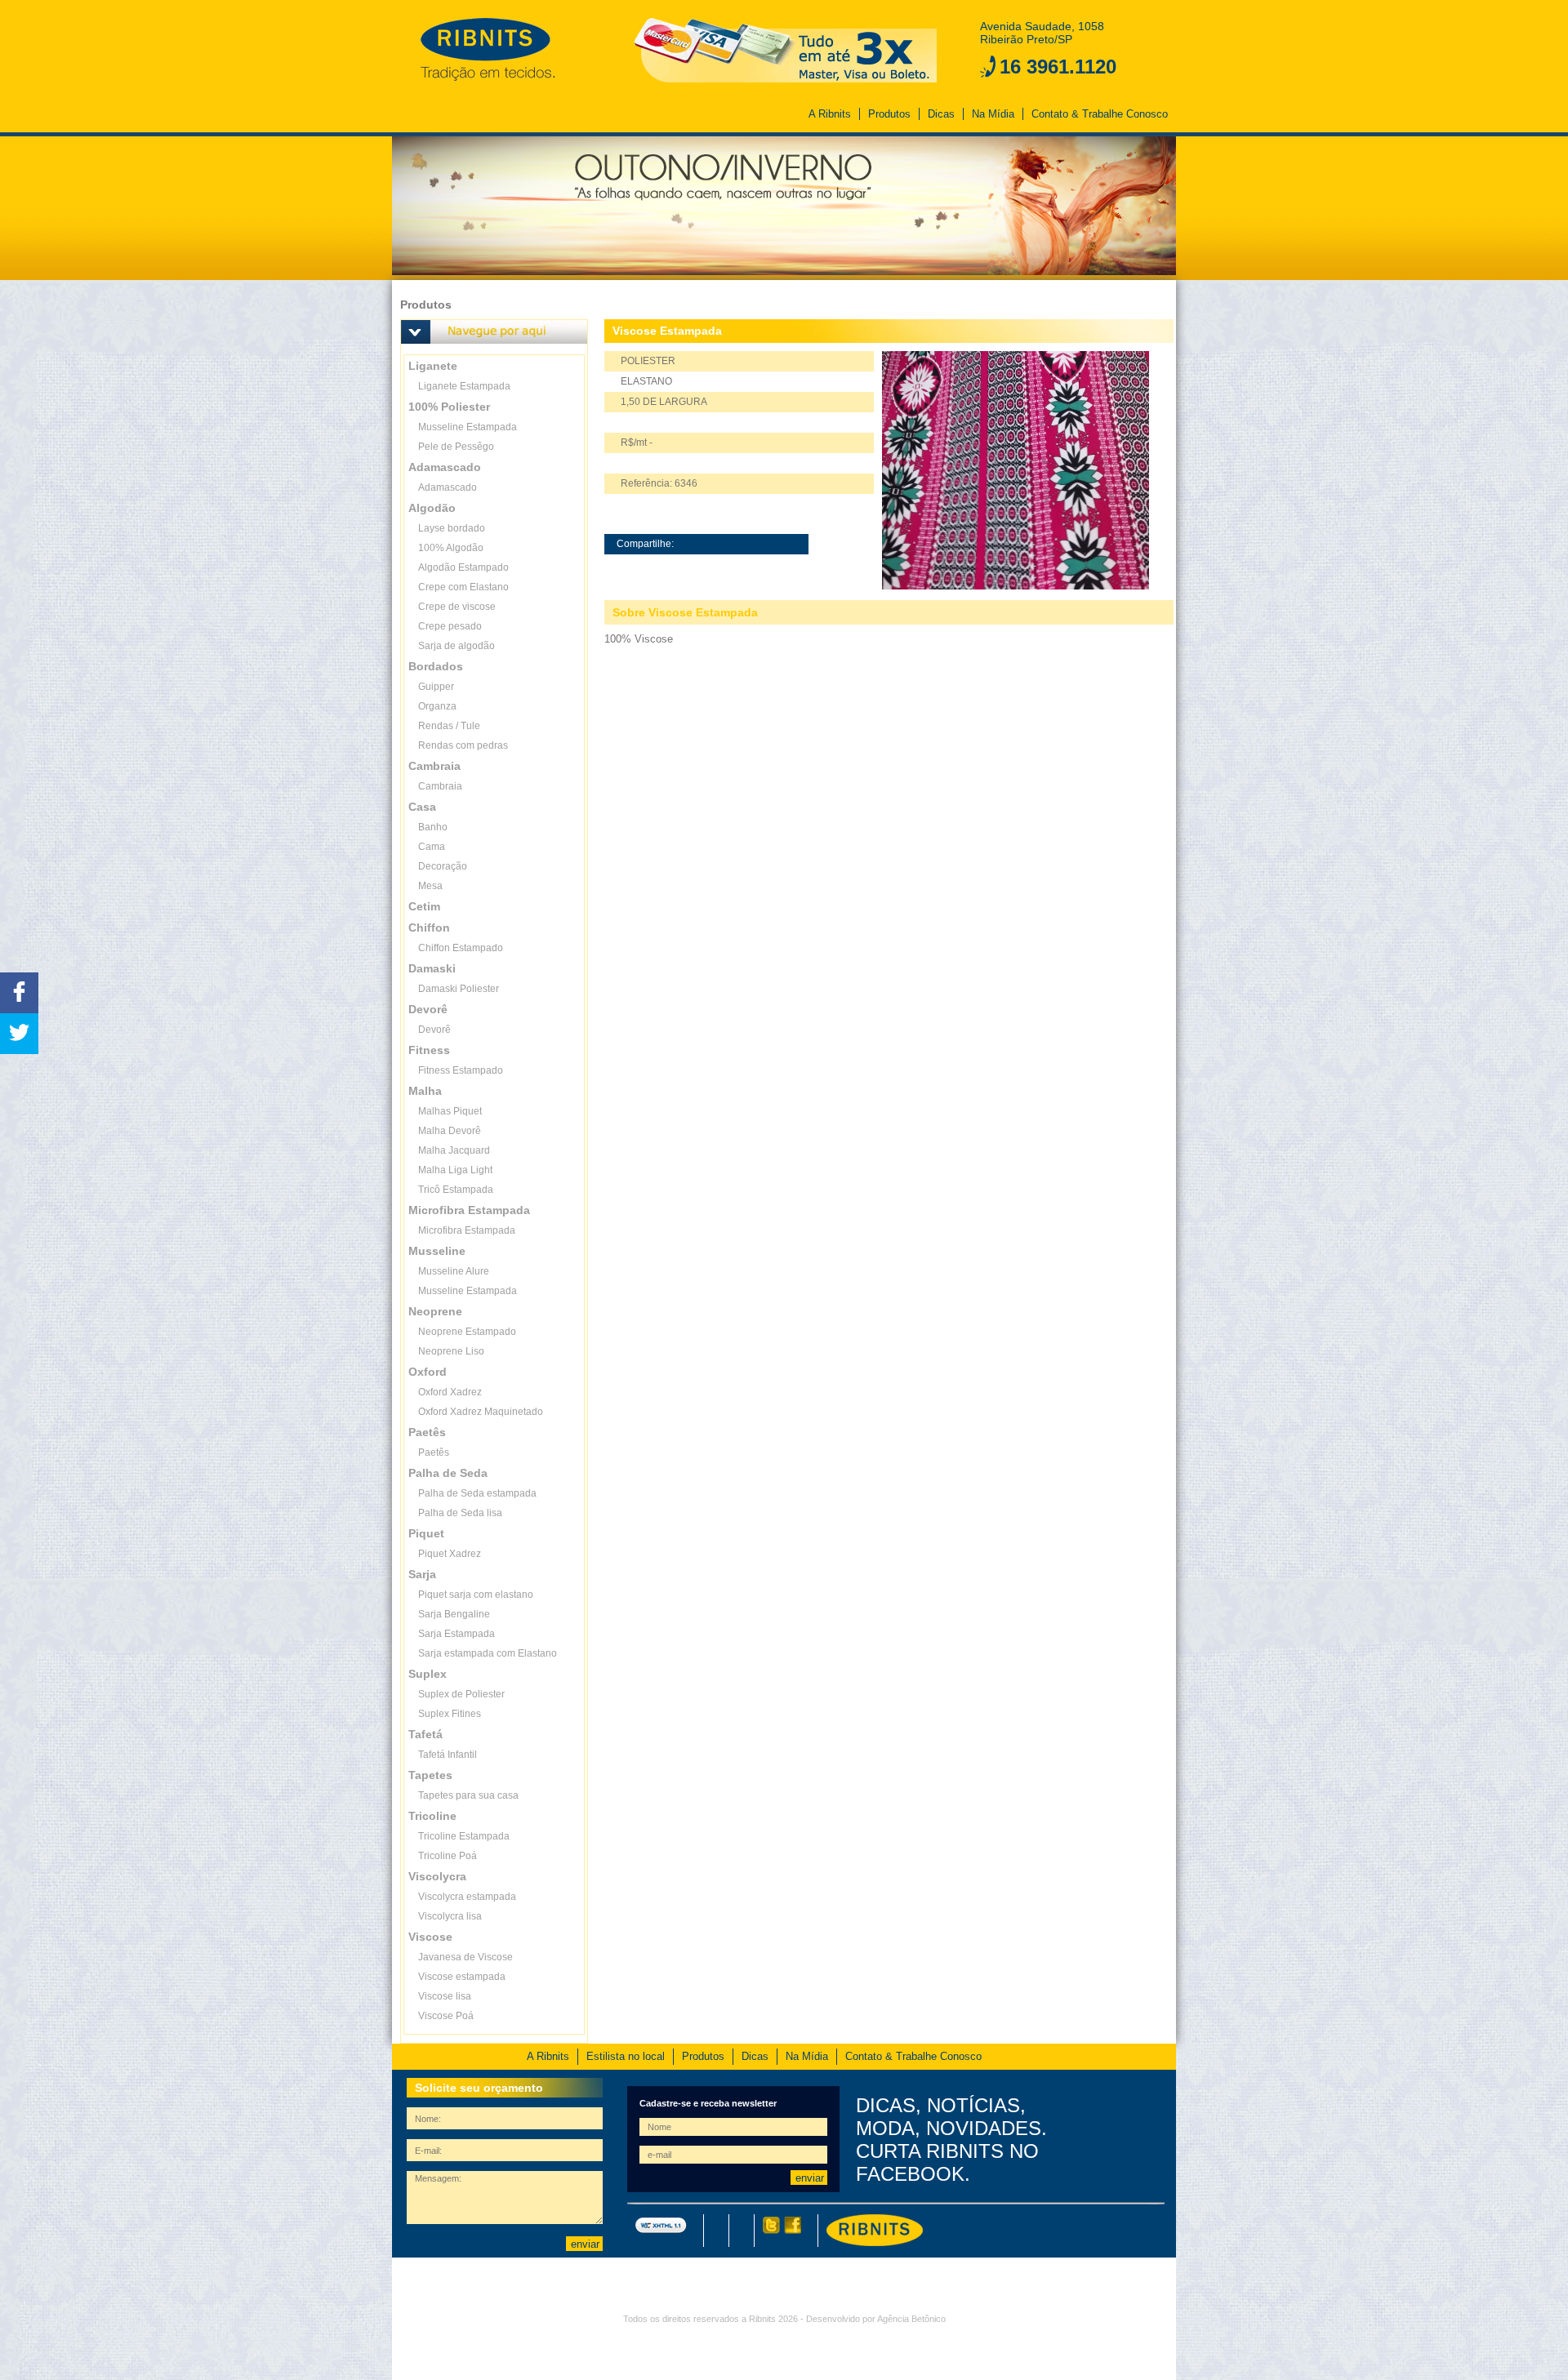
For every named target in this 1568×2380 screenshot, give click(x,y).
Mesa (430, 886)
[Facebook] (791, 2231)
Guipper (436, 687)
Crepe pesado (450, 626)
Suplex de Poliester (461, 1694)
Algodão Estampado (463, 567)
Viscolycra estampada (467, 1897)
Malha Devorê (450, 1131)
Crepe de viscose (457, 607)
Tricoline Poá (448, 1856)
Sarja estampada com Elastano (488, 1653)
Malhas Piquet (450, 1111)
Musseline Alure (454, 1271)
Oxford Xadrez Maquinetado (481, 1412)
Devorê (434, 1030)
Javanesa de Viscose (465, 1957)
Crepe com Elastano (463, 587)
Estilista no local (626, 2056)
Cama (432, 847)
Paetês (434, 1452)
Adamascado (448, 487)
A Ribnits (830, 114)
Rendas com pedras (463, 745)
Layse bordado (452, 528)
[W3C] (661, 2231)
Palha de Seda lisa (460, 1513)
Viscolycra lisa (450, 1916)
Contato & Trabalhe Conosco (1100, 114)
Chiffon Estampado (461, 948)
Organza (437, 706)
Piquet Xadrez (450, 1554)
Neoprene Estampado (467, 1332)
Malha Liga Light (455, 1170)
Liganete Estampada (464, 386)
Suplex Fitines (450, 1714)
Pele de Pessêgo (456, 447)
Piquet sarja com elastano (476, 1595)
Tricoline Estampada (464, 1836)
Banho (433, 827)
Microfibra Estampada (467, 1230)
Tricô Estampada (456, 1190)
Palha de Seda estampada (477, 1493)
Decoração (443, 866)
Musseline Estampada (468, 427)
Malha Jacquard (454, 1150)
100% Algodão (451, 548)
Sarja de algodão (457, 646)
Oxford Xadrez (450, 1392)
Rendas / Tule (449, 726)
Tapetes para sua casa (468, 1795)
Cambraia (440, 786)
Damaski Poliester (459, 989)
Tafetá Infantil (448, 1755)
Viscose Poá (446, 2016)
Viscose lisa (445, 1996)
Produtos (889, 114)
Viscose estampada (462, 1977)
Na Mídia (993, 114)
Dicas (941, 114)
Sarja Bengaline (454, 1614)
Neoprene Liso (451, 1351)
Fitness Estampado (461, 1070)
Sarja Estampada (457, 1634)
